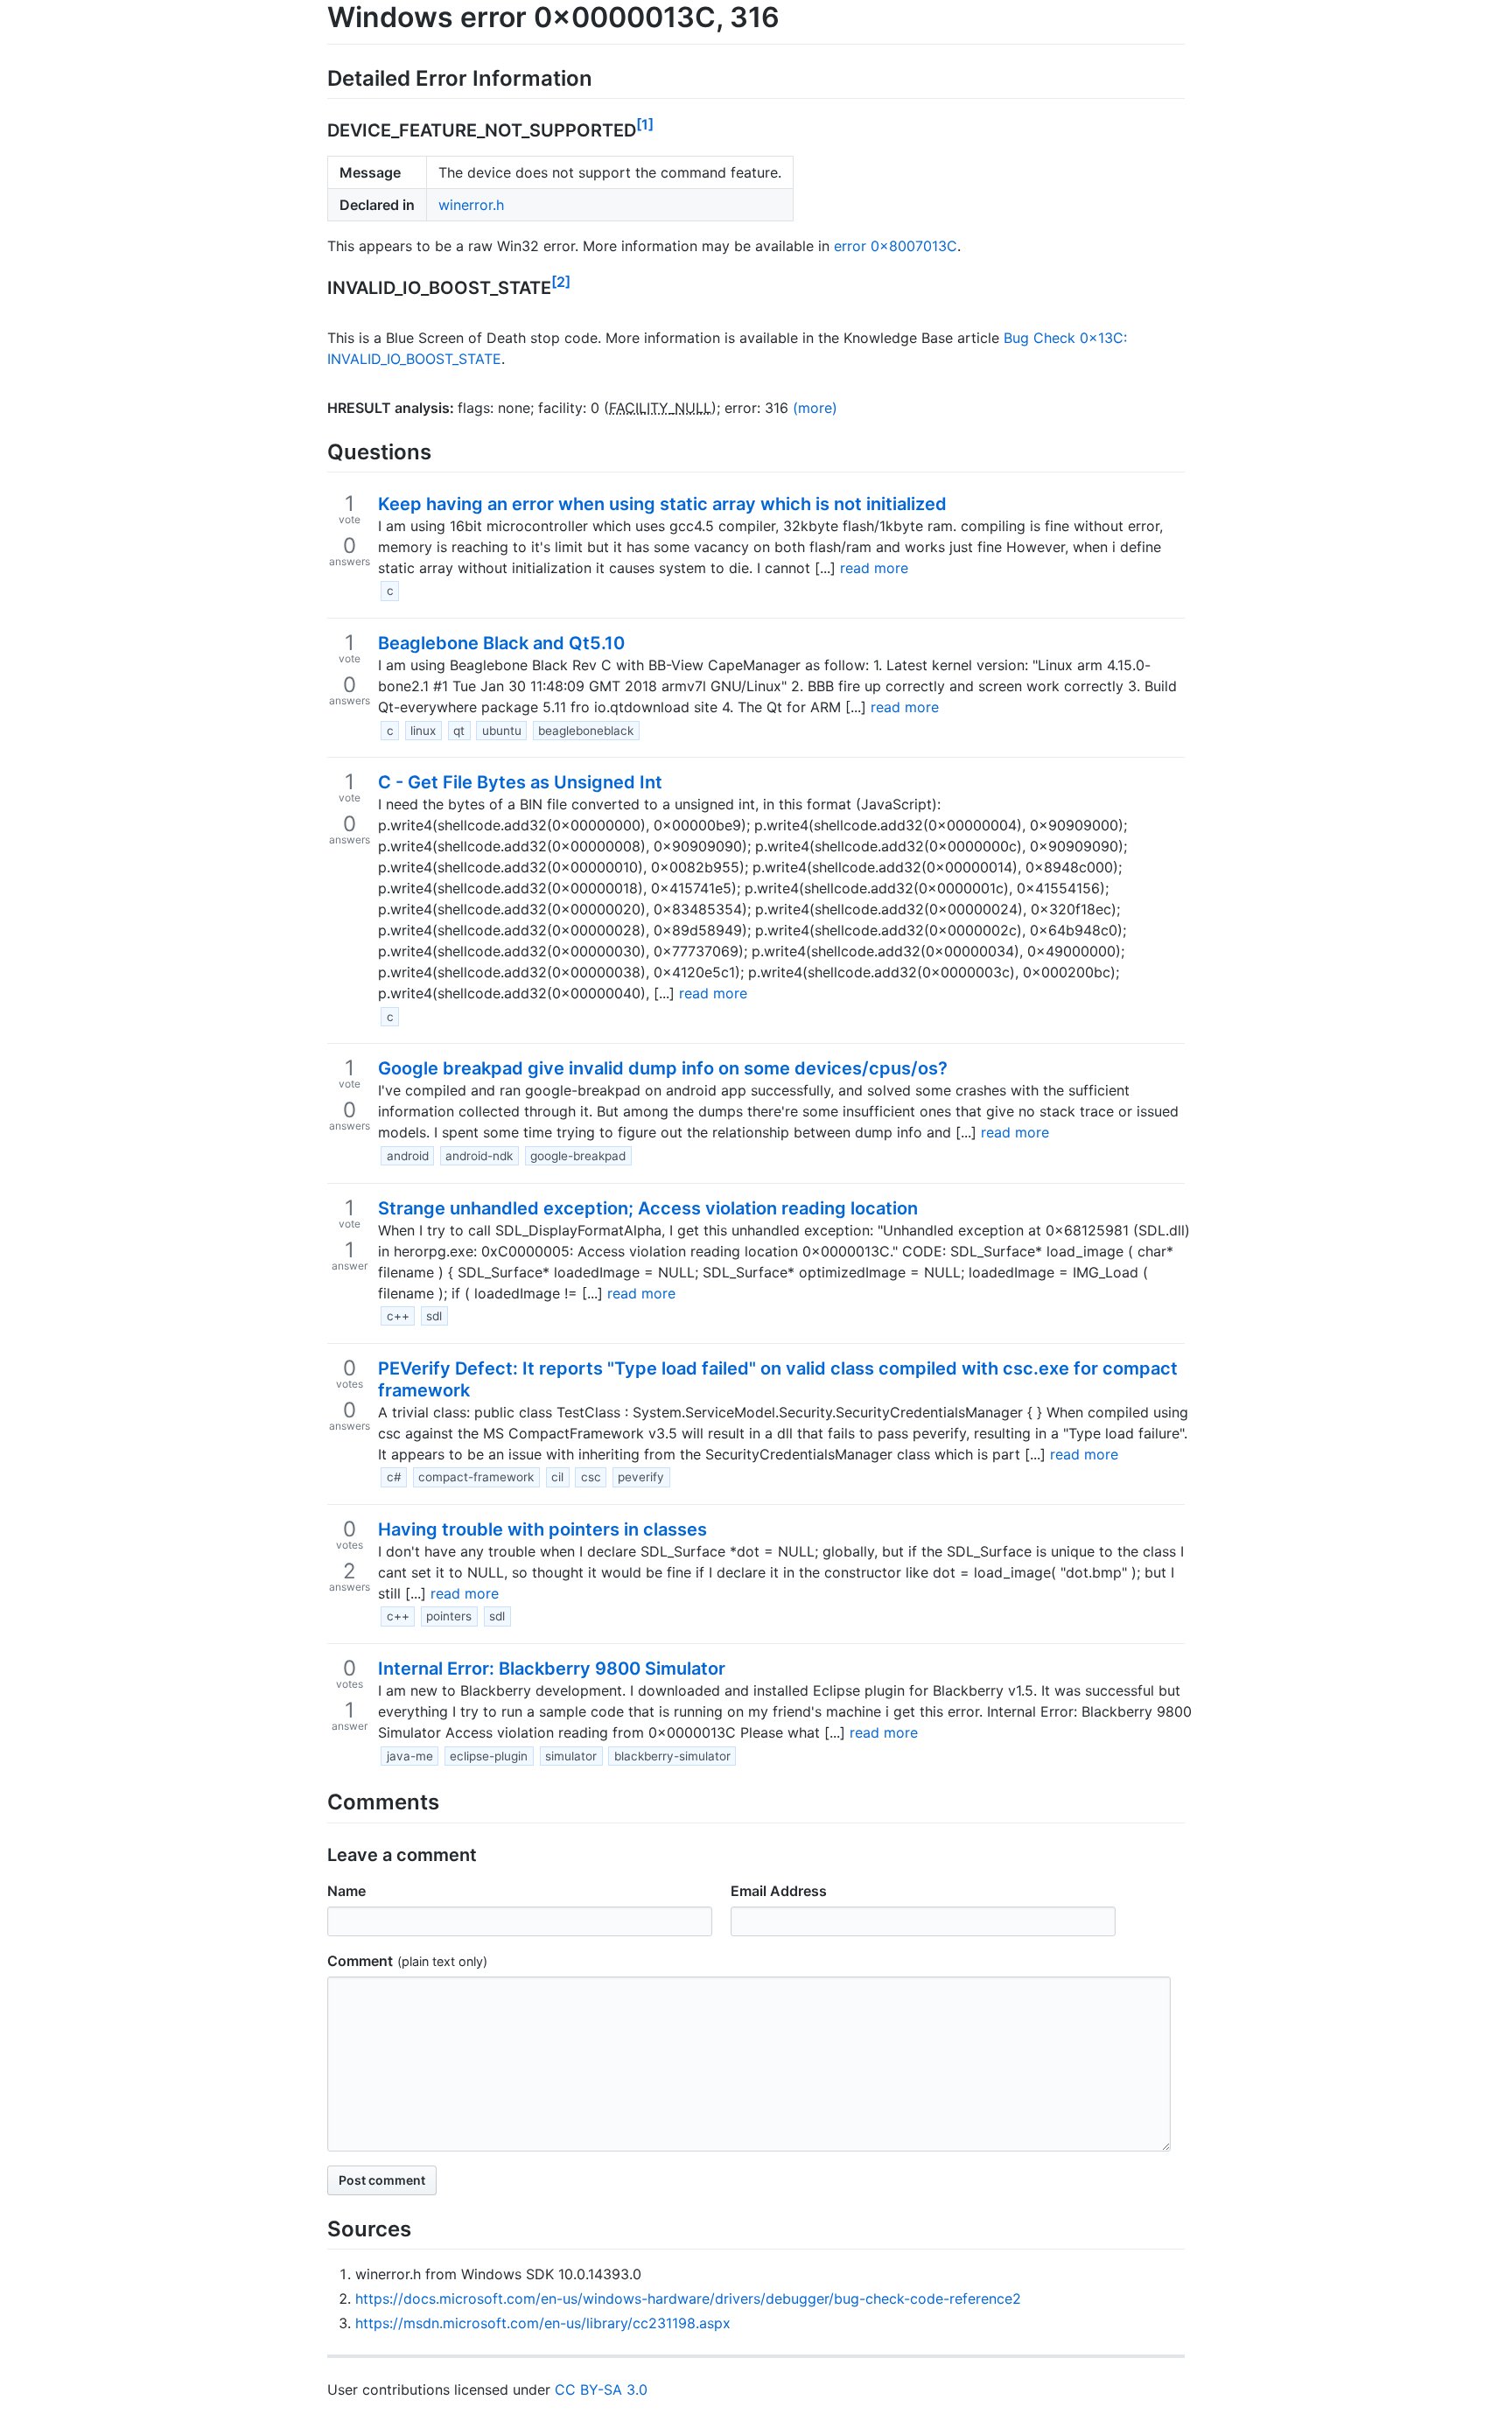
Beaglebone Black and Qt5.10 (501, 643)
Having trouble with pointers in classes (542, 1529)
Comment (360, 1961)
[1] (645, 124)
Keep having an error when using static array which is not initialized (662, 504)
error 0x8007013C (896, 246)
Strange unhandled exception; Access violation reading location (648, 1208)
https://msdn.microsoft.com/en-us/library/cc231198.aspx (543, 2323)
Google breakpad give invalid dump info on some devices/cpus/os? (663, 1068)
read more (874, 568)
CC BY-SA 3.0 (601, 2390)
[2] (561, 282)
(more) (815, 408)
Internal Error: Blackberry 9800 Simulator (552, 1669)
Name (346, 1891)
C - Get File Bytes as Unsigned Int (520, 782)
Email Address (779, 1891)
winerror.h (471, 205)
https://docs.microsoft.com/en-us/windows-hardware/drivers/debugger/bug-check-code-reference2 (688, 2299)
